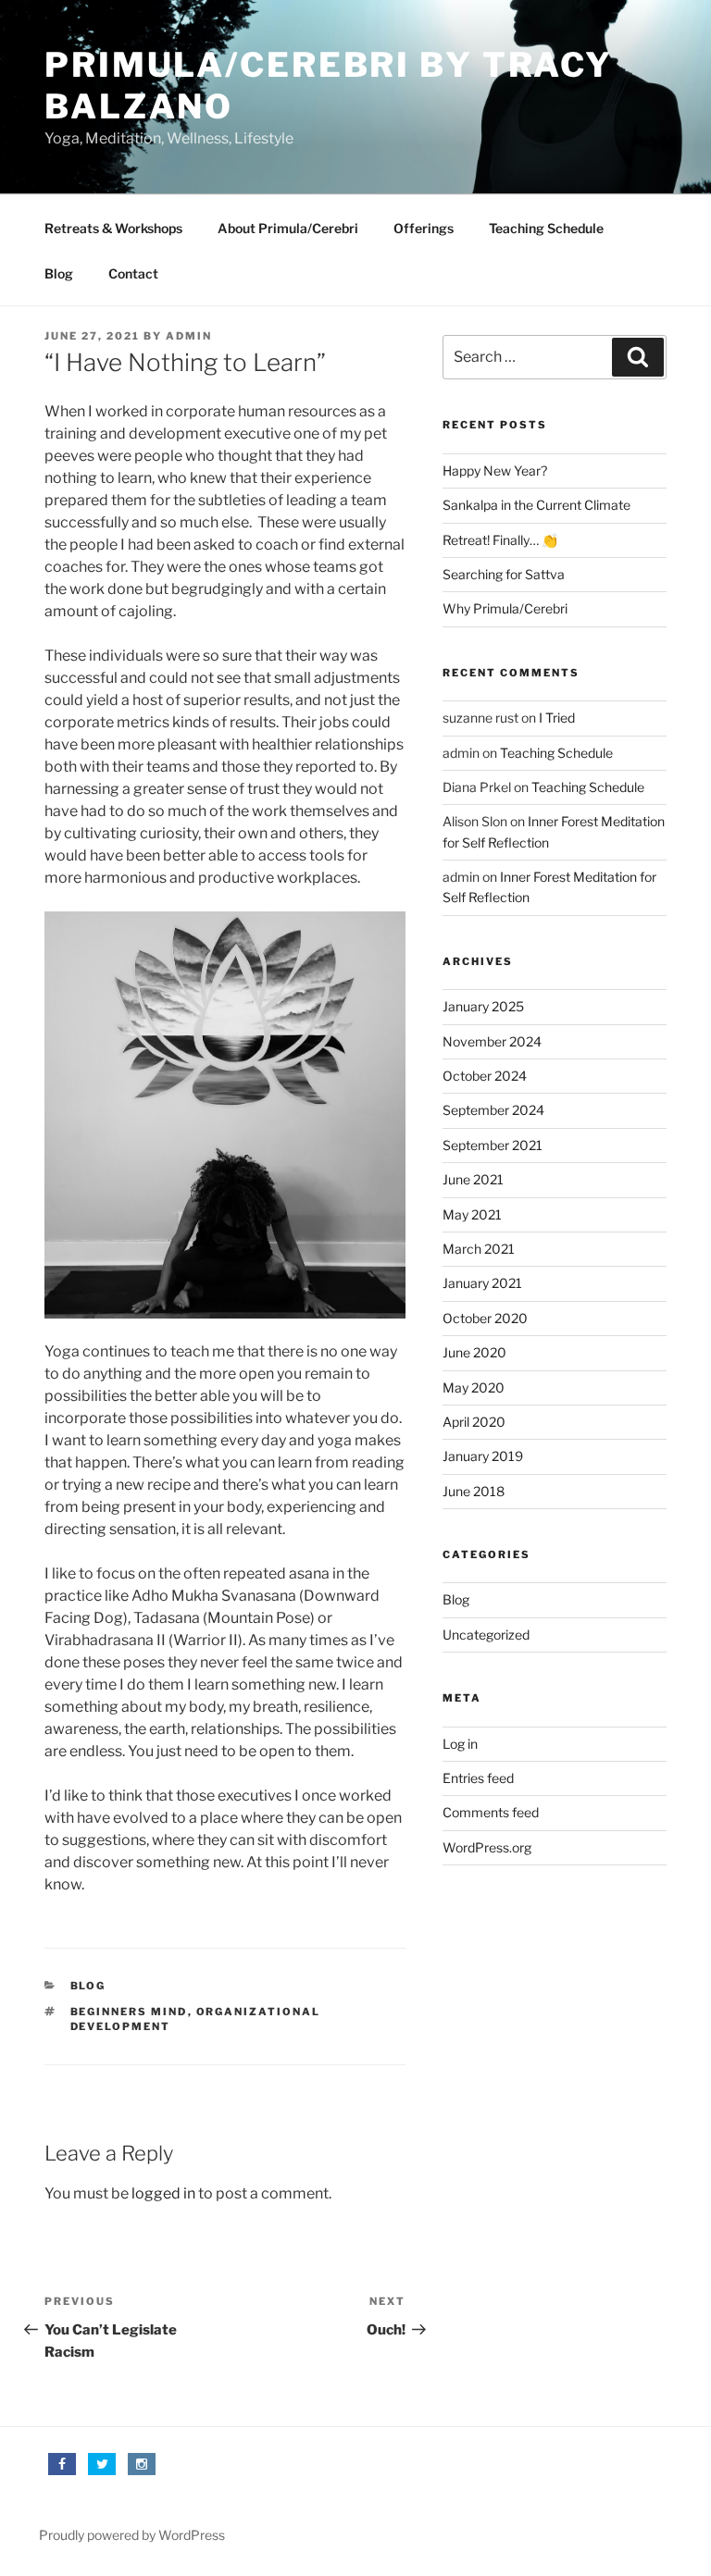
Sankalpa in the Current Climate (536, 505)
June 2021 (473, 1179)
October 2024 (485, 1076)
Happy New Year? (495, 471)
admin (189, 336)
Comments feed (491, 1812)
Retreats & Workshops (113, 228)
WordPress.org (487, 1847)
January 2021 (482, 1283)
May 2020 (474, 1387)
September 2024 (493, 1110)
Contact (133, 273)
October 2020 (485, 1318)
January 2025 (483, 1006)
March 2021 (479, 1249)
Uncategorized (486, 1635)
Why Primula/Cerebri (505, 608)
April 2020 (474, 1422)
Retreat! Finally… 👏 (500, 540)
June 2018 (474, 1491)
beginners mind (129, 2012)
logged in (163, 2193)
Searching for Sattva (504, 574)
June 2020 (474, 1352)
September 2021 (493, 1145)
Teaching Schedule (546, 228)
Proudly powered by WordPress (132, 2535)
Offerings (424, 228)
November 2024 (492, 1041)
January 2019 (483, 1456)
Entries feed (478, 1778)
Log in (460, 1744)
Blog (59, 273)
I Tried (557, 718)
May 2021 (472, 1214)
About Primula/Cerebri (288, 228)
